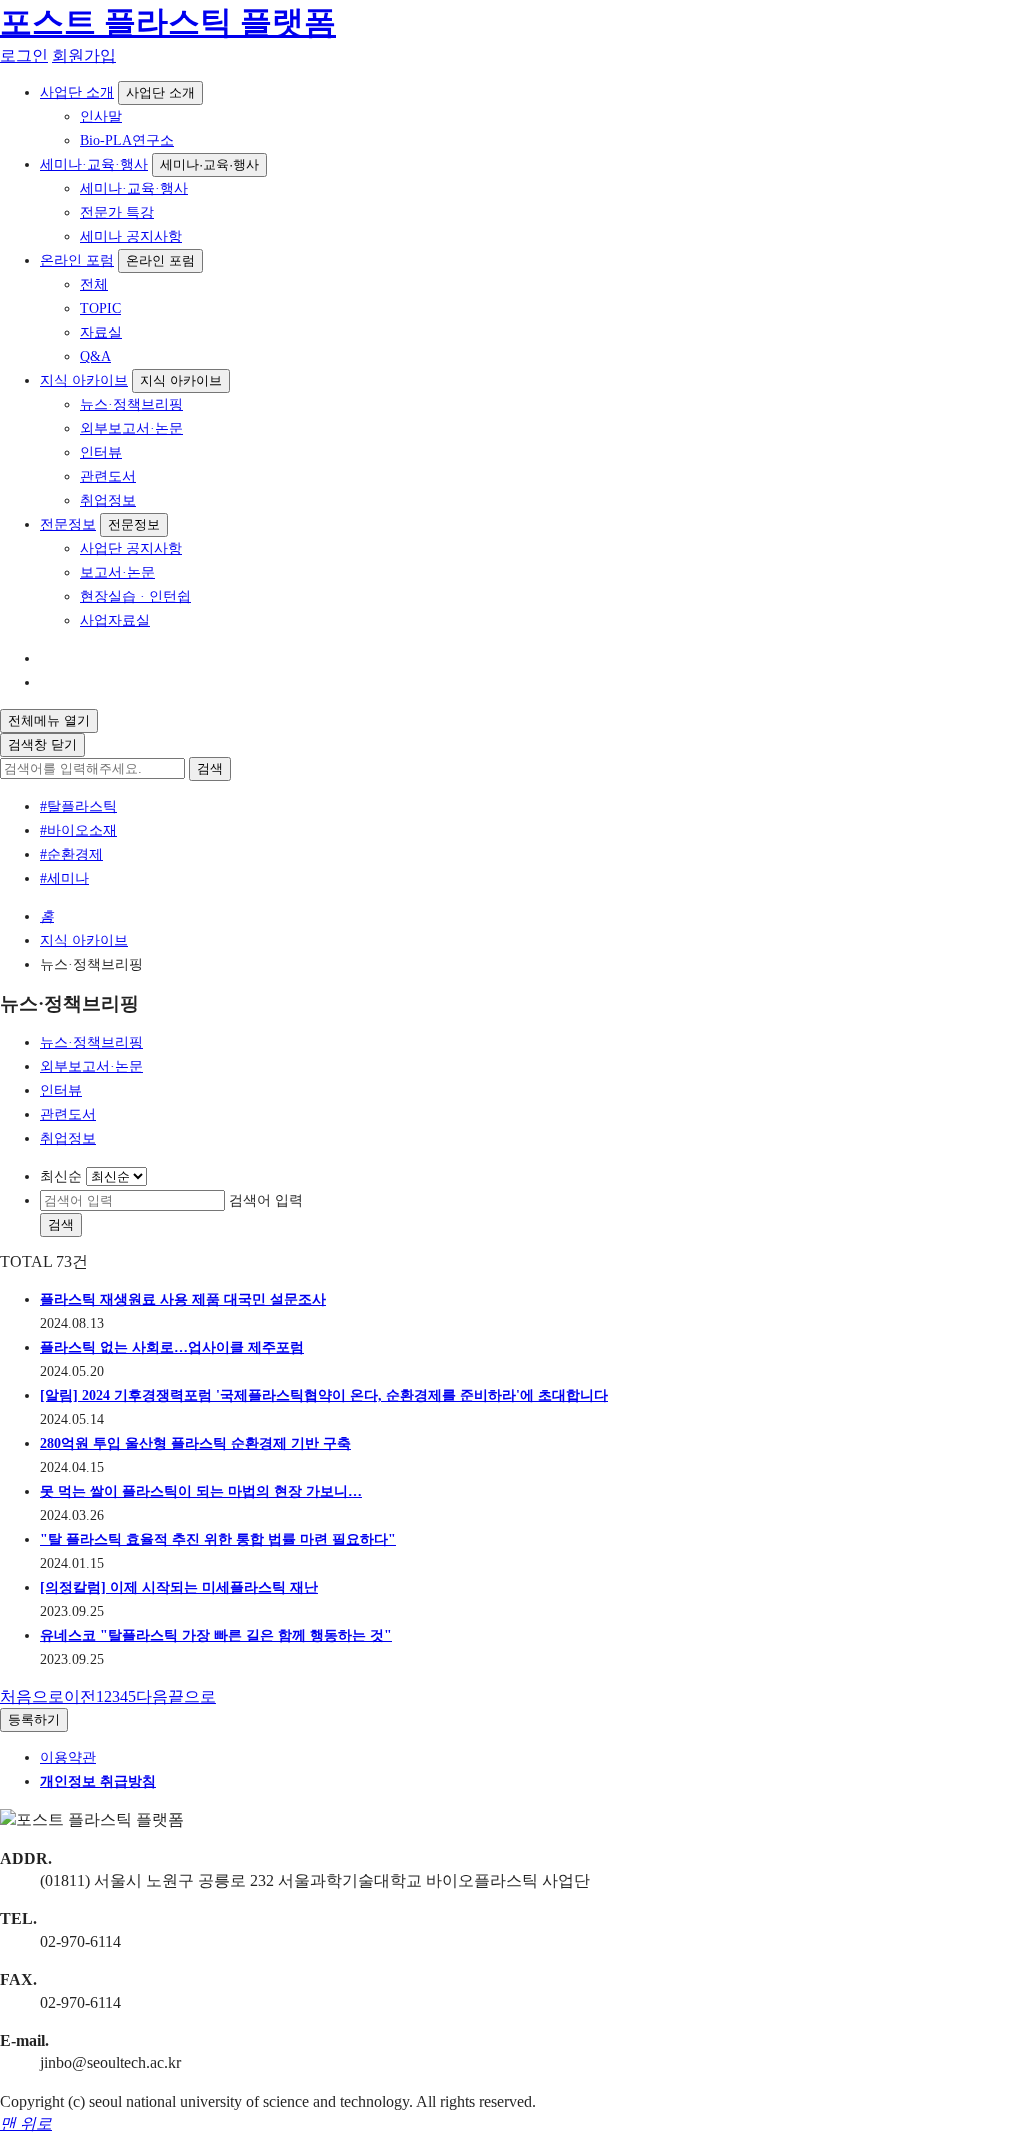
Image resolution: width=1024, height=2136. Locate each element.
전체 (94, 284)
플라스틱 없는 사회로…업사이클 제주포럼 (172, 1347)
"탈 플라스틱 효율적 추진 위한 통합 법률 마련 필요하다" (218, 1539)
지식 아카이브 (84, 380)
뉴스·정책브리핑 (131, 404)
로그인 (24, 55)
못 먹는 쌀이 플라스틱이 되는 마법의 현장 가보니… (201, 1491)
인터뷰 (101, 452)
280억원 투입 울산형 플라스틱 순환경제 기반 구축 (195, 1443)
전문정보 (68, 524)
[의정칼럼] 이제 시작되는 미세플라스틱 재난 (179, 1587)
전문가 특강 (117, 212)
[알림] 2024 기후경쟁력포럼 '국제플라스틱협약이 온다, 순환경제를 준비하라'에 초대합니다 (324, 1395)
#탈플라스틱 (78, 806)
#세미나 (64, 878)
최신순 (61, 1176)
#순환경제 (71, 854)
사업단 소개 (77, 92)
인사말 (101, 116)
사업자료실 (115, 620)
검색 (210, 768)
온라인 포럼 (77, 260)
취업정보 (108, 500)
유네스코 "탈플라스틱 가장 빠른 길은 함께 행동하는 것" (216, 1635)
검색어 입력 (266, 1200)
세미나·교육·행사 (94, 164)
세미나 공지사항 (131, 236)
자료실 (101, 332)
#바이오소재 (78, 830)
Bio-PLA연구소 (127, 140)
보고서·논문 (117, 572)
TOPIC (100, 308)
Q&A (95, 356)
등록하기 (34, 1719)
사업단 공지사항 (131, 548)
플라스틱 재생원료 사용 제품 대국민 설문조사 (183, 1299)
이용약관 (68, 1757)
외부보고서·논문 (131, 428)
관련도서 (108, 476)
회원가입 (84, 55)
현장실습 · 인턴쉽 (135, 596)
